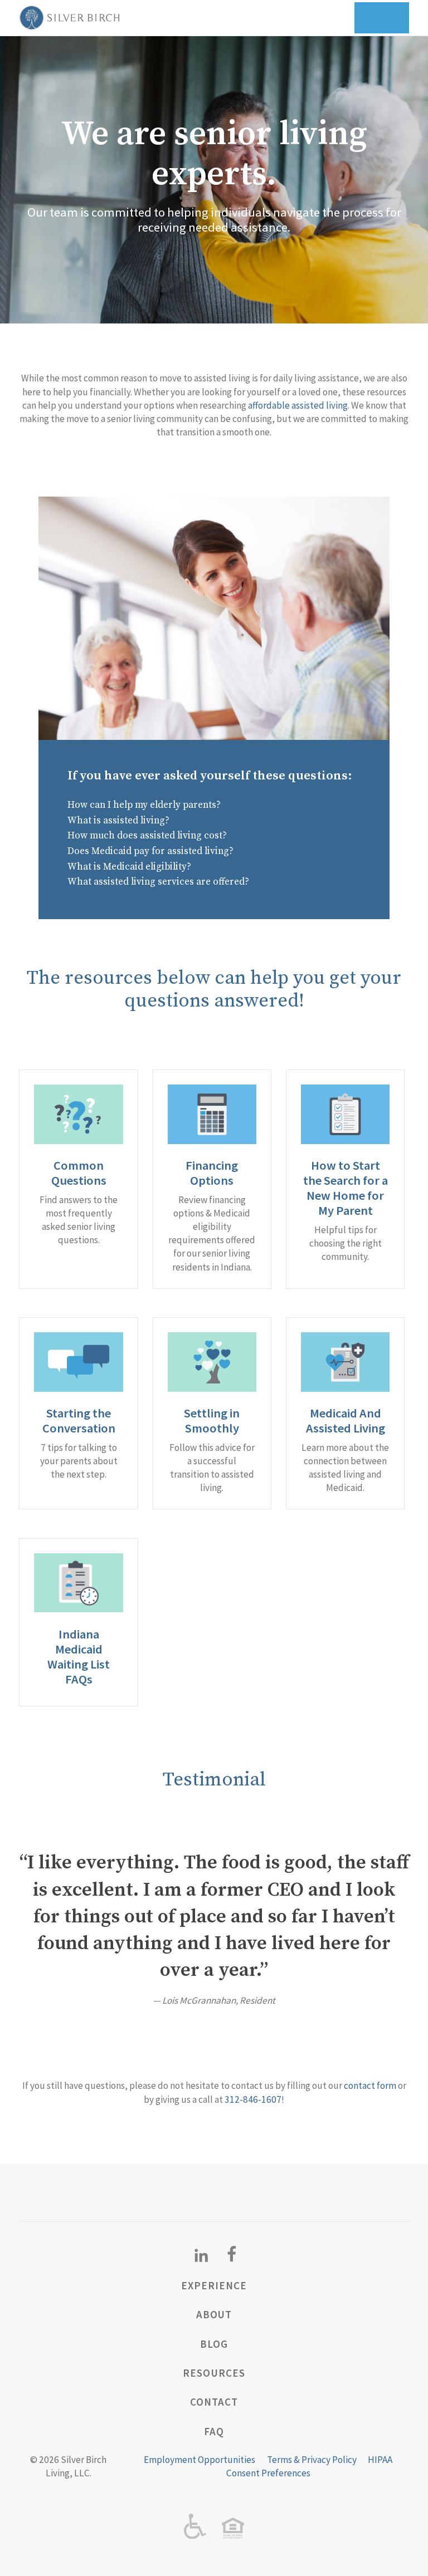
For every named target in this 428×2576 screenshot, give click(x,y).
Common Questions (79, 1173)
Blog (214, 2344)
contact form (370, 2086)
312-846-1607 (253, 2099)
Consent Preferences (268, 2473)
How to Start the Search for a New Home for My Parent (346, 1188)
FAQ (214, 2431)
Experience (214, 2285)
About (214, 2314)
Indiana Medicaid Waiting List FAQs (79, 1657)
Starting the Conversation (79, 1421)
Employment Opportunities (200, 2460)
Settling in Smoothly (212, 1421)
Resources (214, 2373)
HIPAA (380, 2460)
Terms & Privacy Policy (312, 2460)
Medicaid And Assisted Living (346, 1421)
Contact (214, 2402)
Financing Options (212, 1173)
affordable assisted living (298, 405)
